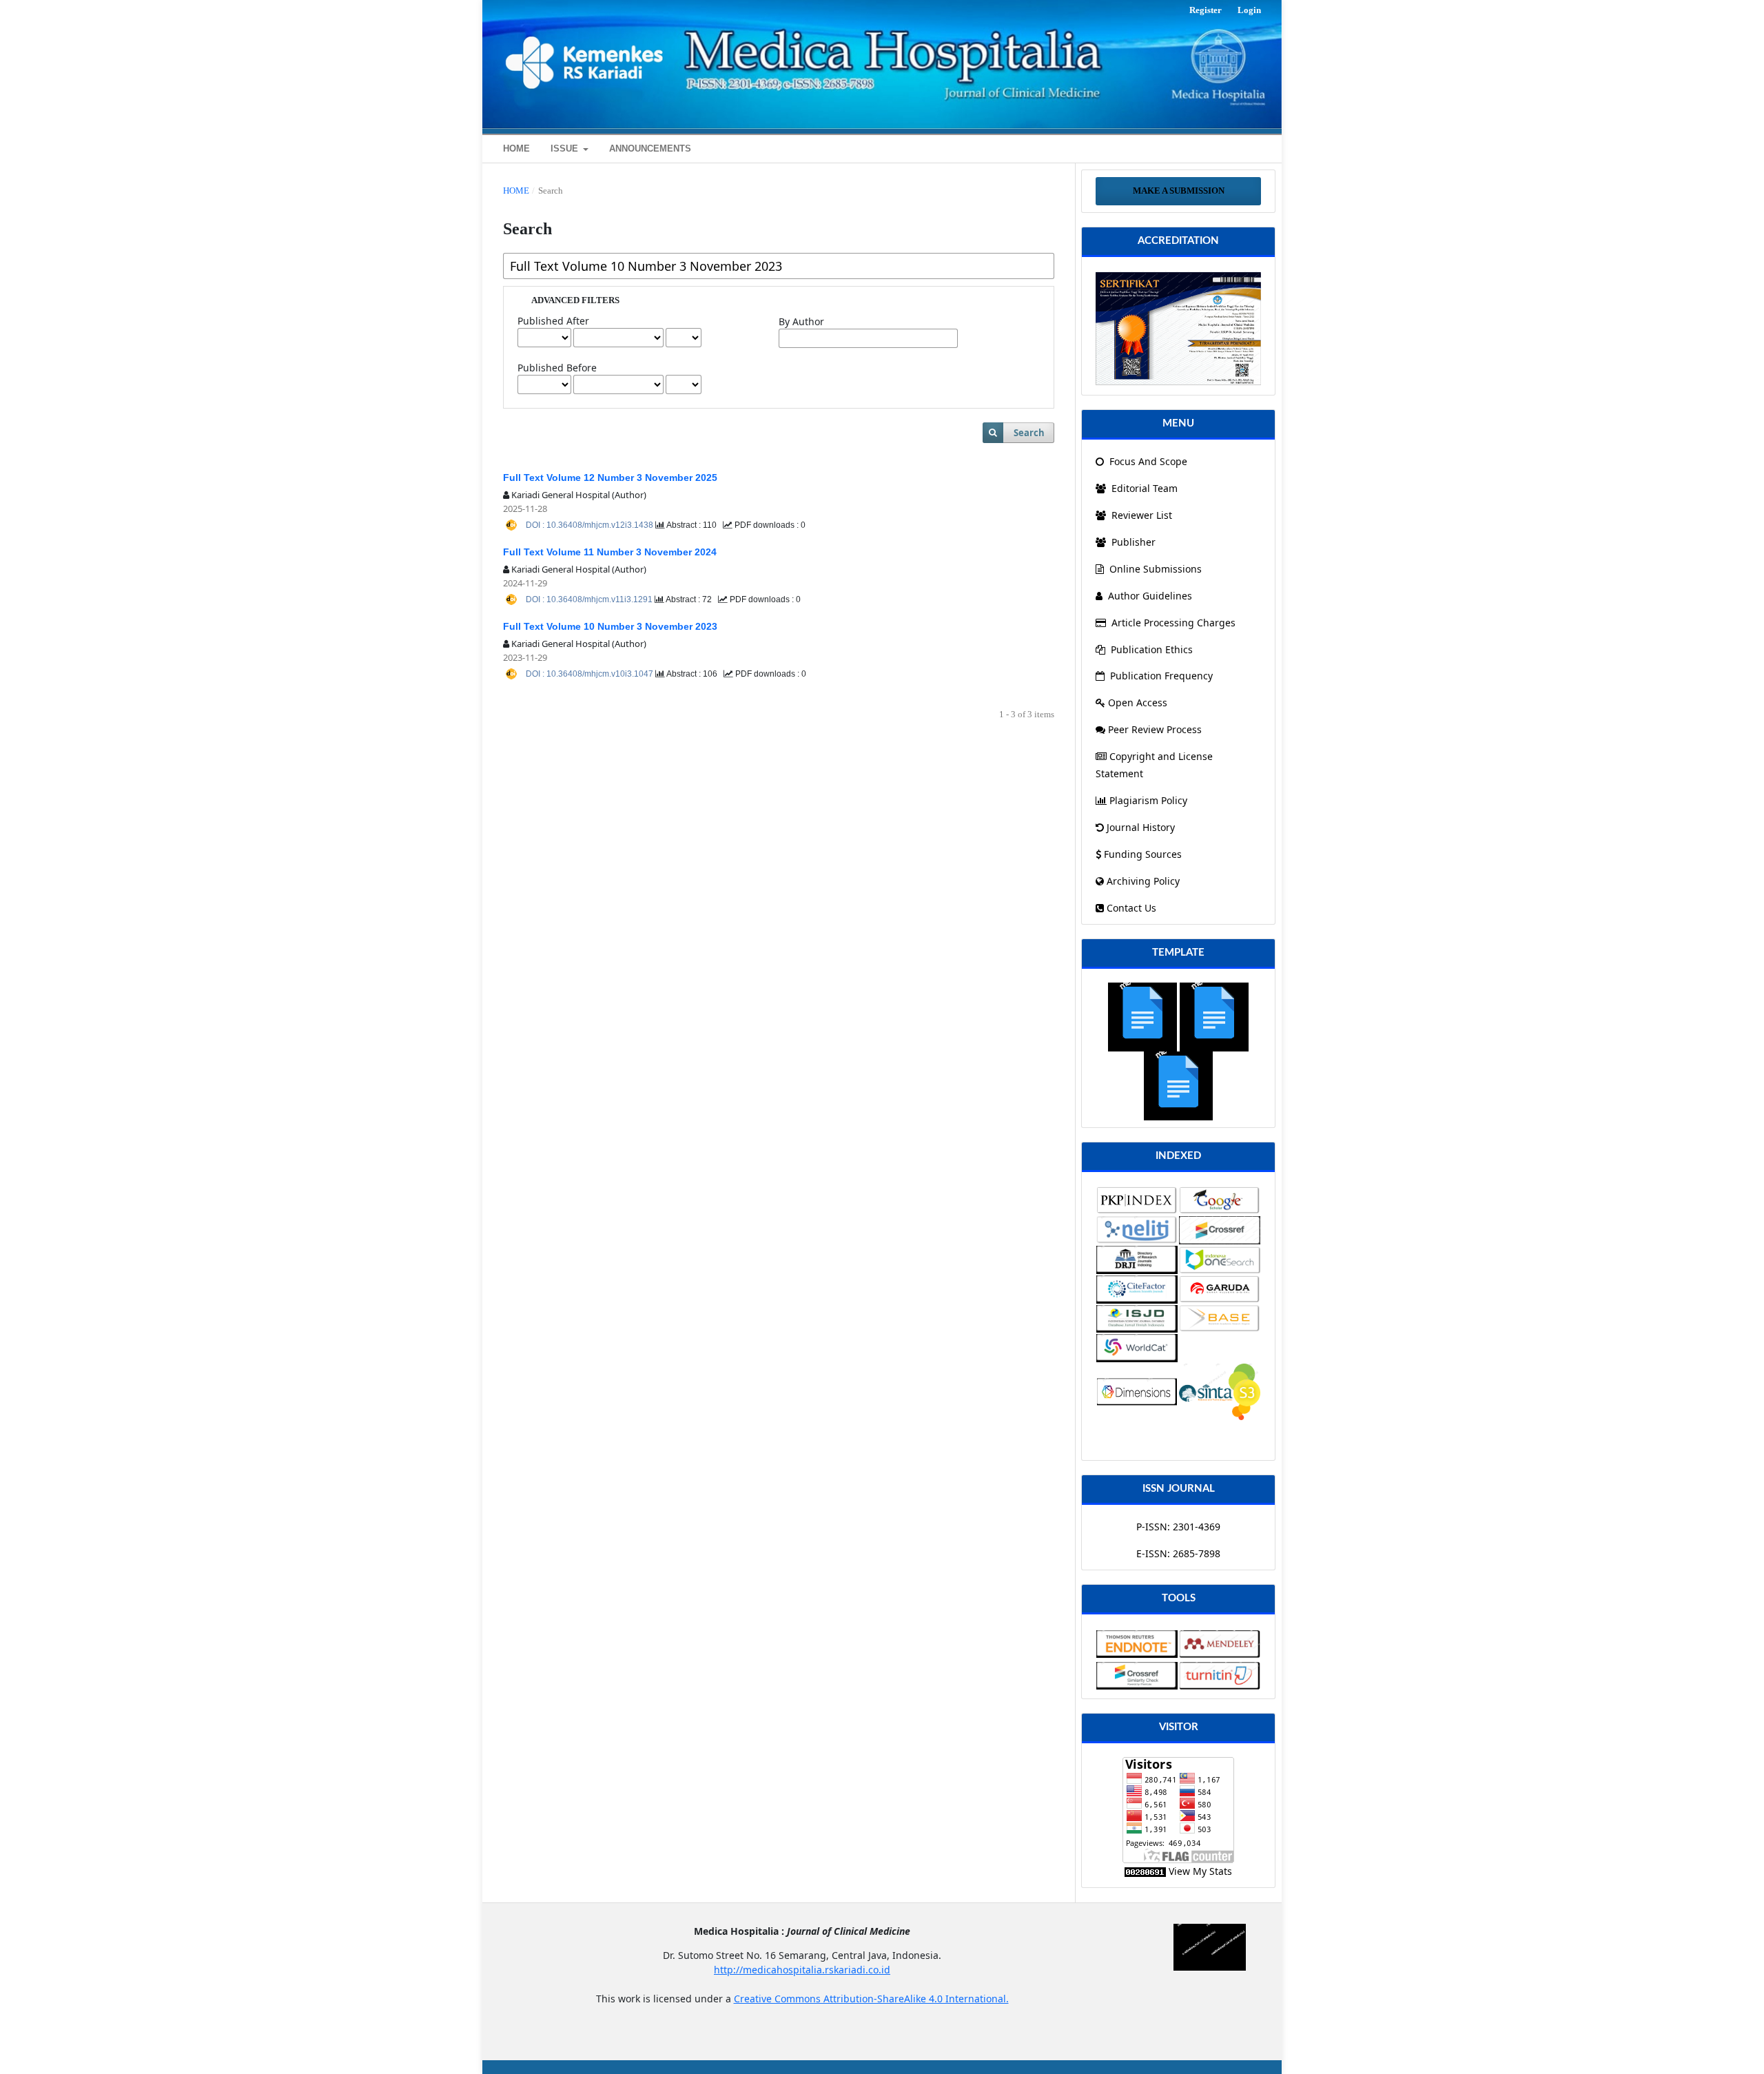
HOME (516, 148)
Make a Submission (1179, 191)
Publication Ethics (1152, 649)
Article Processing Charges (1173, 623)
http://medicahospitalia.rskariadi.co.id (802, 1970)
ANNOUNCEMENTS (650, 148)
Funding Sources (1143, 854)
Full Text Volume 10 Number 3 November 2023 (610, 626)
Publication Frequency (1161, 676)
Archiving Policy (1143, 881)
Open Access (1138, 702)
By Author (801, 321)
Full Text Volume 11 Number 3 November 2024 (610, 552)
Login (1249, 10)
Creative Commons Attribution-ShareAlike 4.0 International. (871, 1999)
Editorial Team (1143, 488)
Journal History (1141, 827)
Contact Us (1131, 908)
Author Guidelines (1150, 596)
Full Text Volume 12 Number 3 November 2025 (610, 478)
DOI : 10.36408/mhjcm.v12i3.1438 (591, 525)
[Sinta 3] (1220, 1391)
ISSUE (566, 148)
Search (1029, 433)
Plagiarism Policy (1148, 800)
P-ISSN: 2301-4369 (1178, 1527)
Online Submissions (1156, 569)
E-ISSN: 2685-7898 (1178, 1553)
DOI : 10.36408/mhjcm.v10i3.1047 (591, 674)
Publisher (1132, 542)
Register (1206, 10)
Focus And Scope (1147, 461)
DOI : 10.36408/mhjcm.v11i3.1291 (590, 599)
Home (516, 191)
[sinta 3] (1178, 328)
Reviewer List (1140, 515)
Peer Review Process (1155, 729)
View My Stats (1200, 1871)
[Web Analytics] (1145, 1871)
